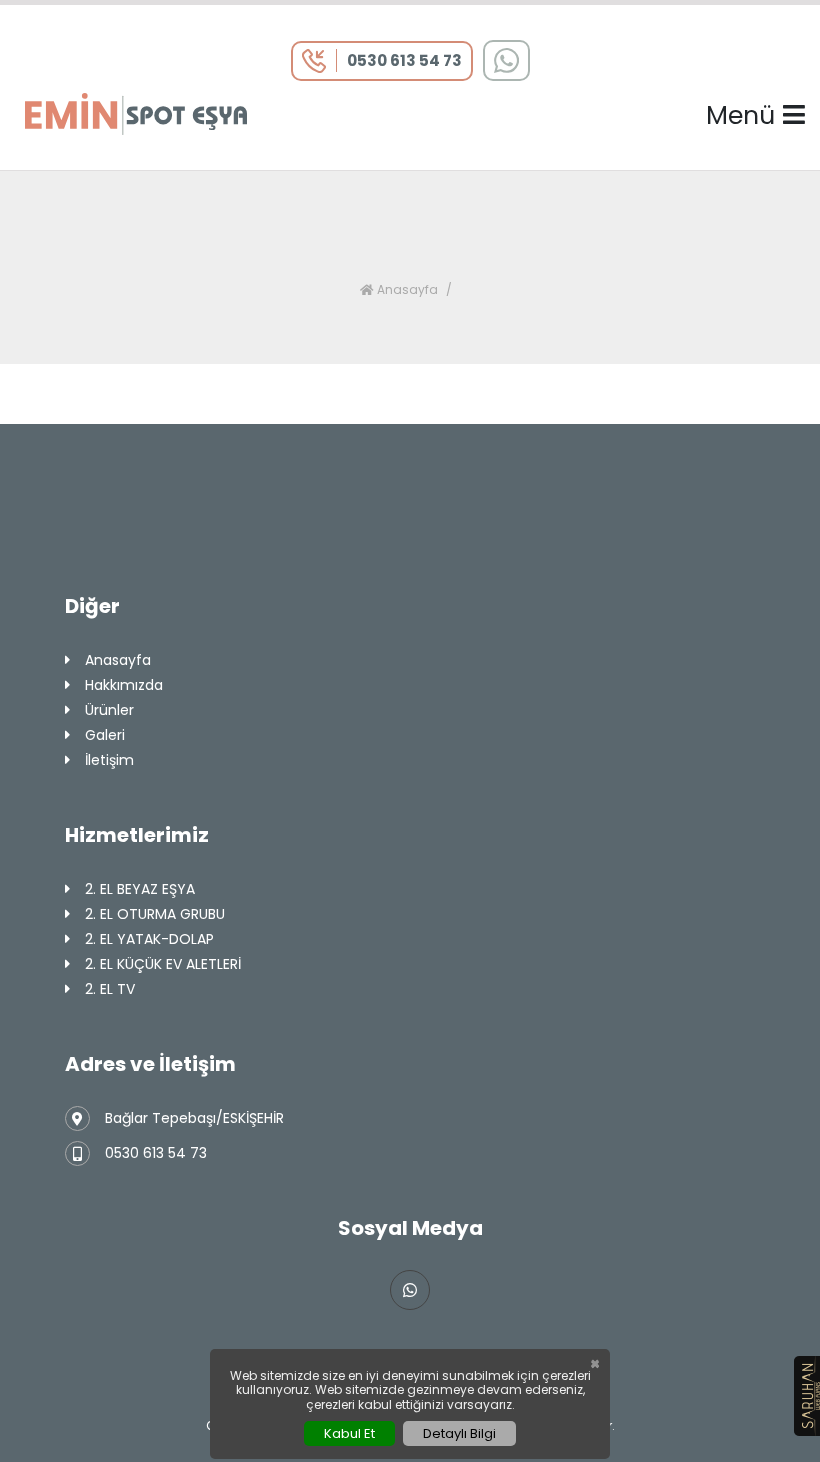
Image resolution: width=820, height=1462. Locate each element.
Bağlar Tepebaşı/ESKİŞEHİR (194, 1118)
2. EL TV (110, 989)
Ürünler (109, 710)
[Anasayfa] (136, 112)
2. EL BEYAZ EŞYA (140, 889)
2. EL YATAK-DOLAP (149, 939)
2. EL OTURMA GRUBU (155, 914)
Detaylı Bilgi (459, 1433)
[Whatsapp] (506, 60)
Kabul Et (349, 1433)
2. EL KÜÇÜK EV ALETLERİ (163, 964)
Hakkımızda (124, 685)
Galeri (105, 735)
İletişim (109, 760)
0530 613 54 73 (156, 1153)
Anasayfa (406, 289)
